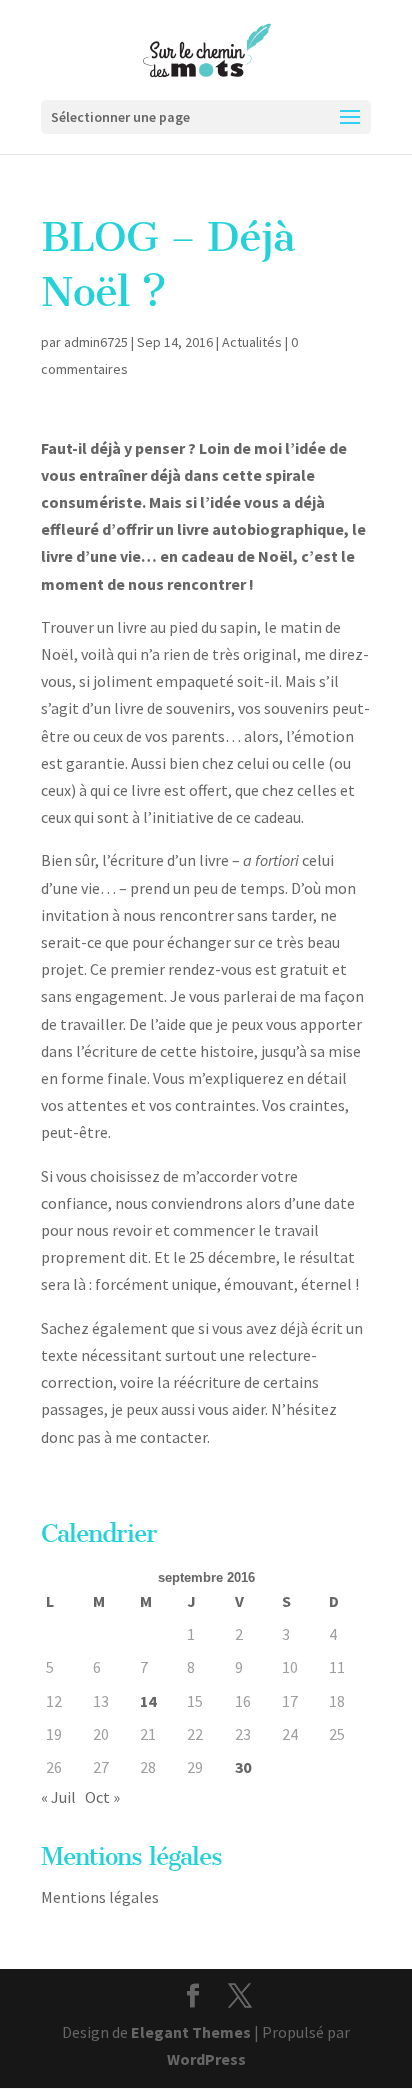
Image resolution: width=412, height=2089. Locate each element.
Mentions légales (100, 1897)
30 (243, 1767)
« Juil (58, 1797)
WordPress (206, 2059)
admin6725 (96, 342)
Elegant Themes (191, 2032)
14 (148, 1701)
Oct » (102, 1797)
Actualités (252, 342)
